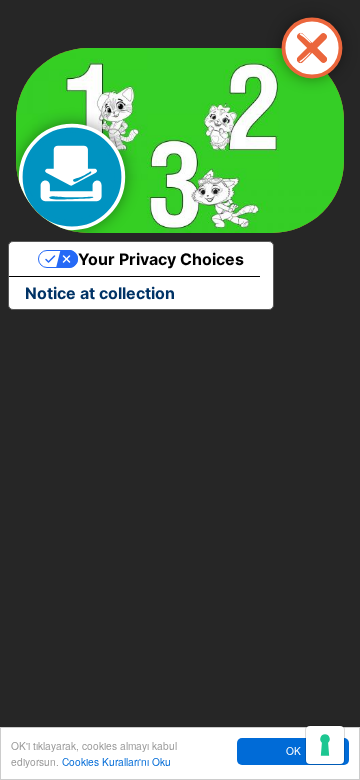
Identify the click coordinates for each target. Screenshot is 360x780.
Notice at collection (100, 293)
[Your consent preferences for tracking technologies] (325, 745)
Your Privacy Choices (161, 259)
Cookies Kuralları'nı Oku (116, 761)
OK (293, 750)
